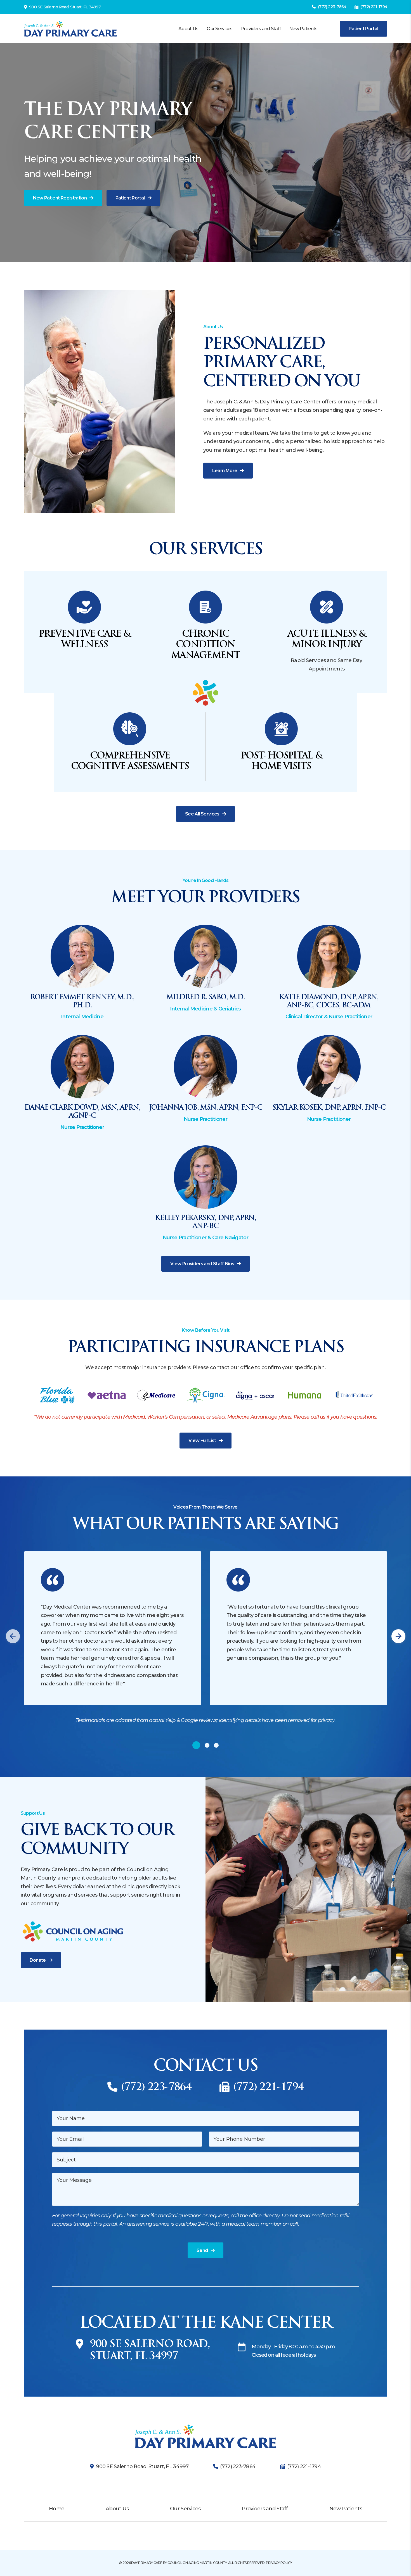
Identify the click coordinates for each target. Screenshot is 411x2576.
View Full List (202, 1441)
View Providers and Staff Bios (202, 1264)
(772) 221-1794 (374, 7)
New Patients (303, 29)
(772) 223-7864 (332, 7)
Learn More (225, 471)
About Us (188, 29)
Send (202, 2250)
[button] (13, 1636)
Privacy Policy (279, 2563)
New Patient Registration (60, 198)
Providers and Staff (261, 29)
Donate (38, 1960)
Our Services (219, 29)
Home (57, 2509)
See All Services (202, 814)
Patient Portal (363, 29)
